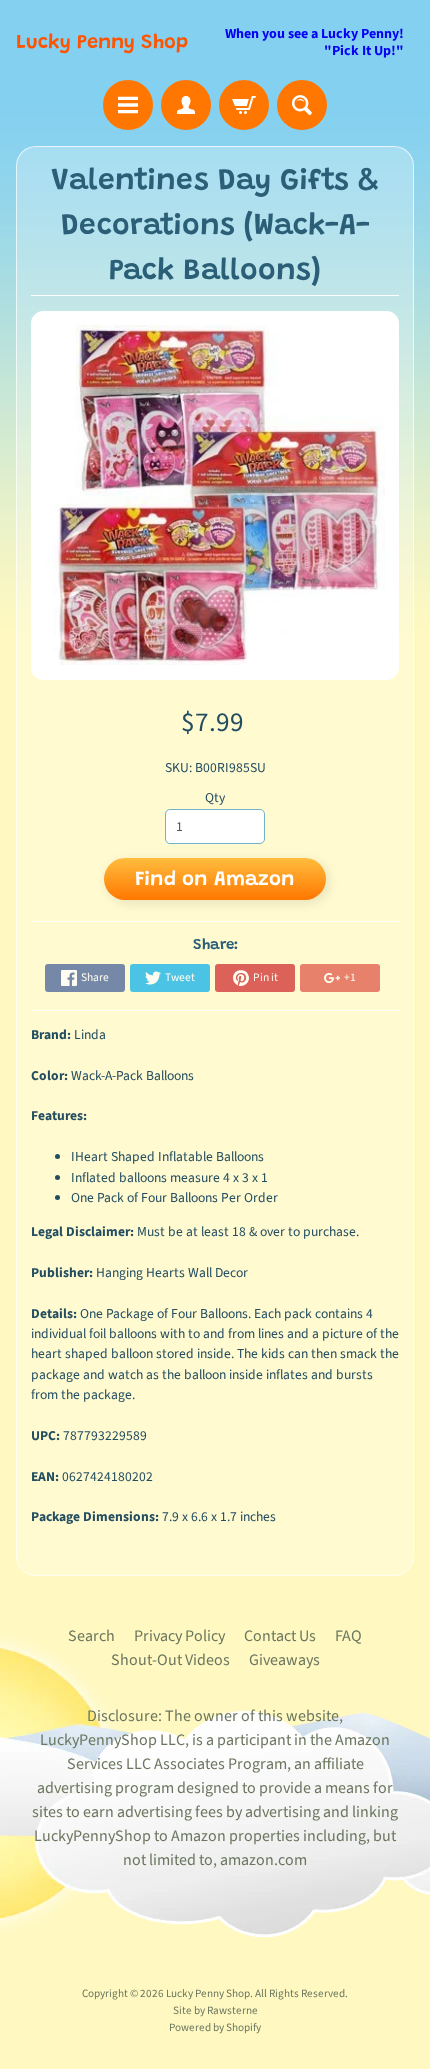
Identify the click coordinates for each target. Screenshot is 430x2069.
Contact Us (280, 1636)
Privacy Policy (179, 1636)
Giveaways (284, 1660)
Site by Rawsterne (215, 2010)
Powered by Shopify (215, 2027)
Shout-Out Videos (170, 1660)
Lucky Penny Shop (102, 43)
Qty (215, 797)
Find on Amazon (215, 880)
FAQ (348, 1636)
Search (91, 1636)
